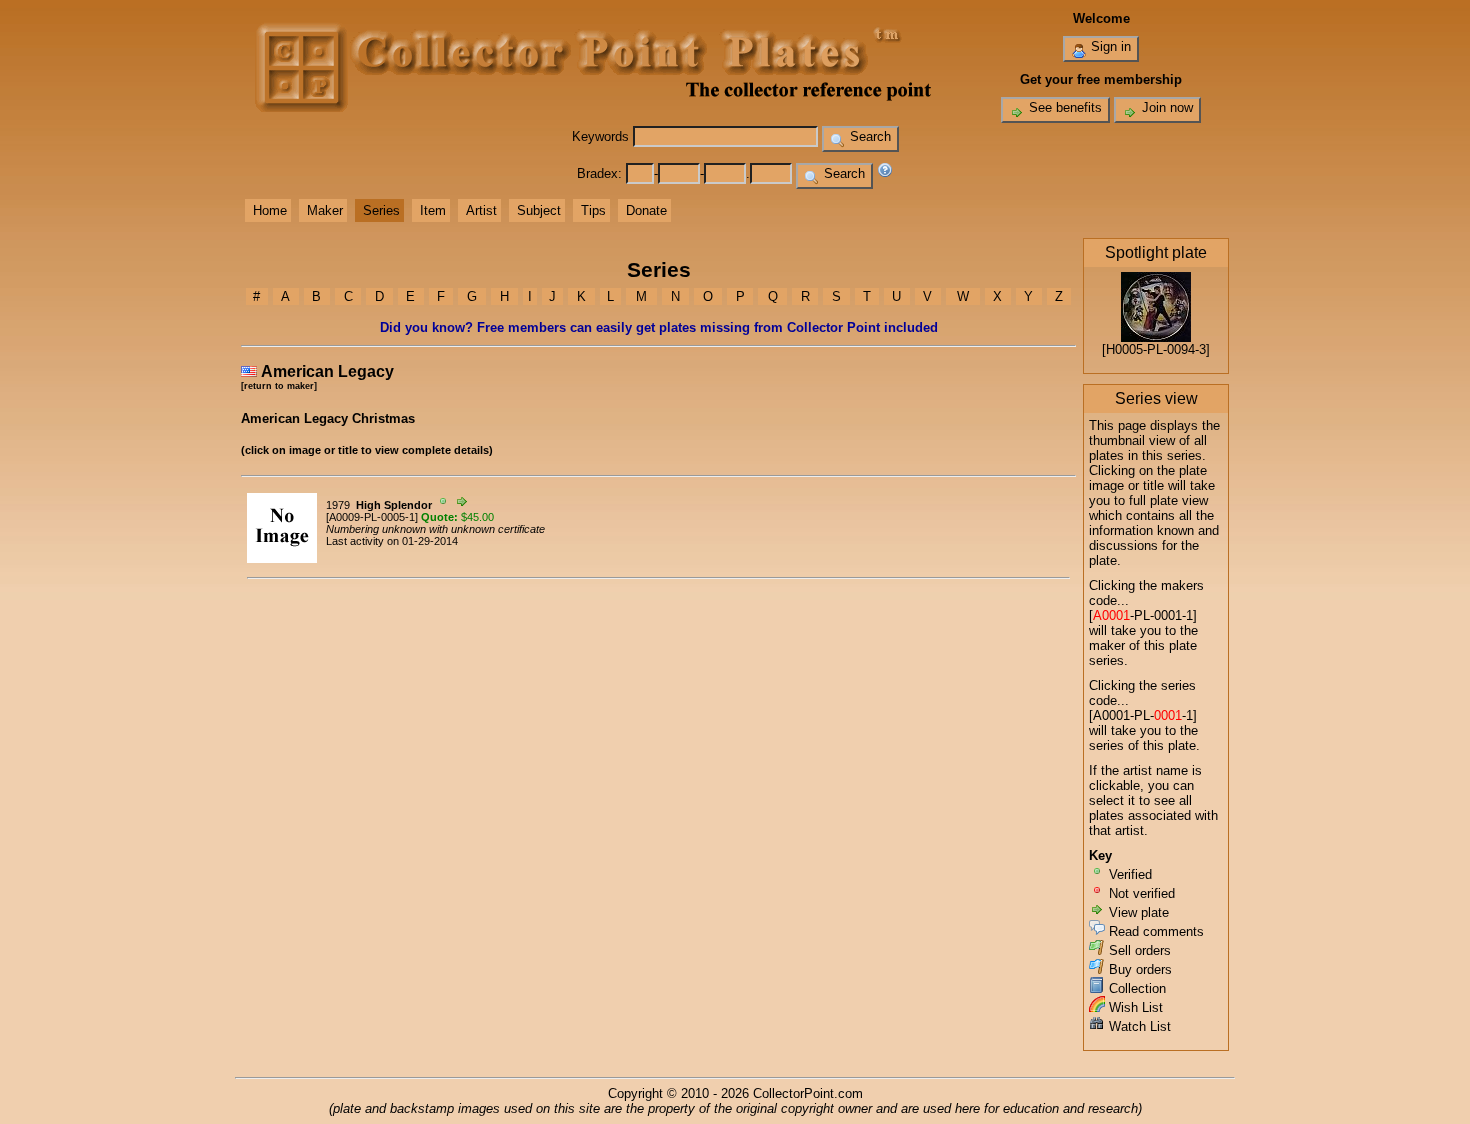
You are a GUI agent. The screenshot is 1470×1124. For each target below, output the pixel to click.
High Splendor (394, 505)
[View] (282, 559)
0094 (1181, 349)
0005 (393, 517)
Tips (593, 210)
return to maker (279, 386)
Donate (646, 210)
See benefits (1063, 107)
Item (433, 210)
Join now (1165, 107)
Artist (481, 210)
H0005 (1124, 349)
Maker (325, 210)
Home (270, 210)
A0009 (344, 517)
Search (868, 136)
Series (381, 210)
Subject (539, 210)
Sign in (1109, 46)
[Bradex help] (885, 173)
